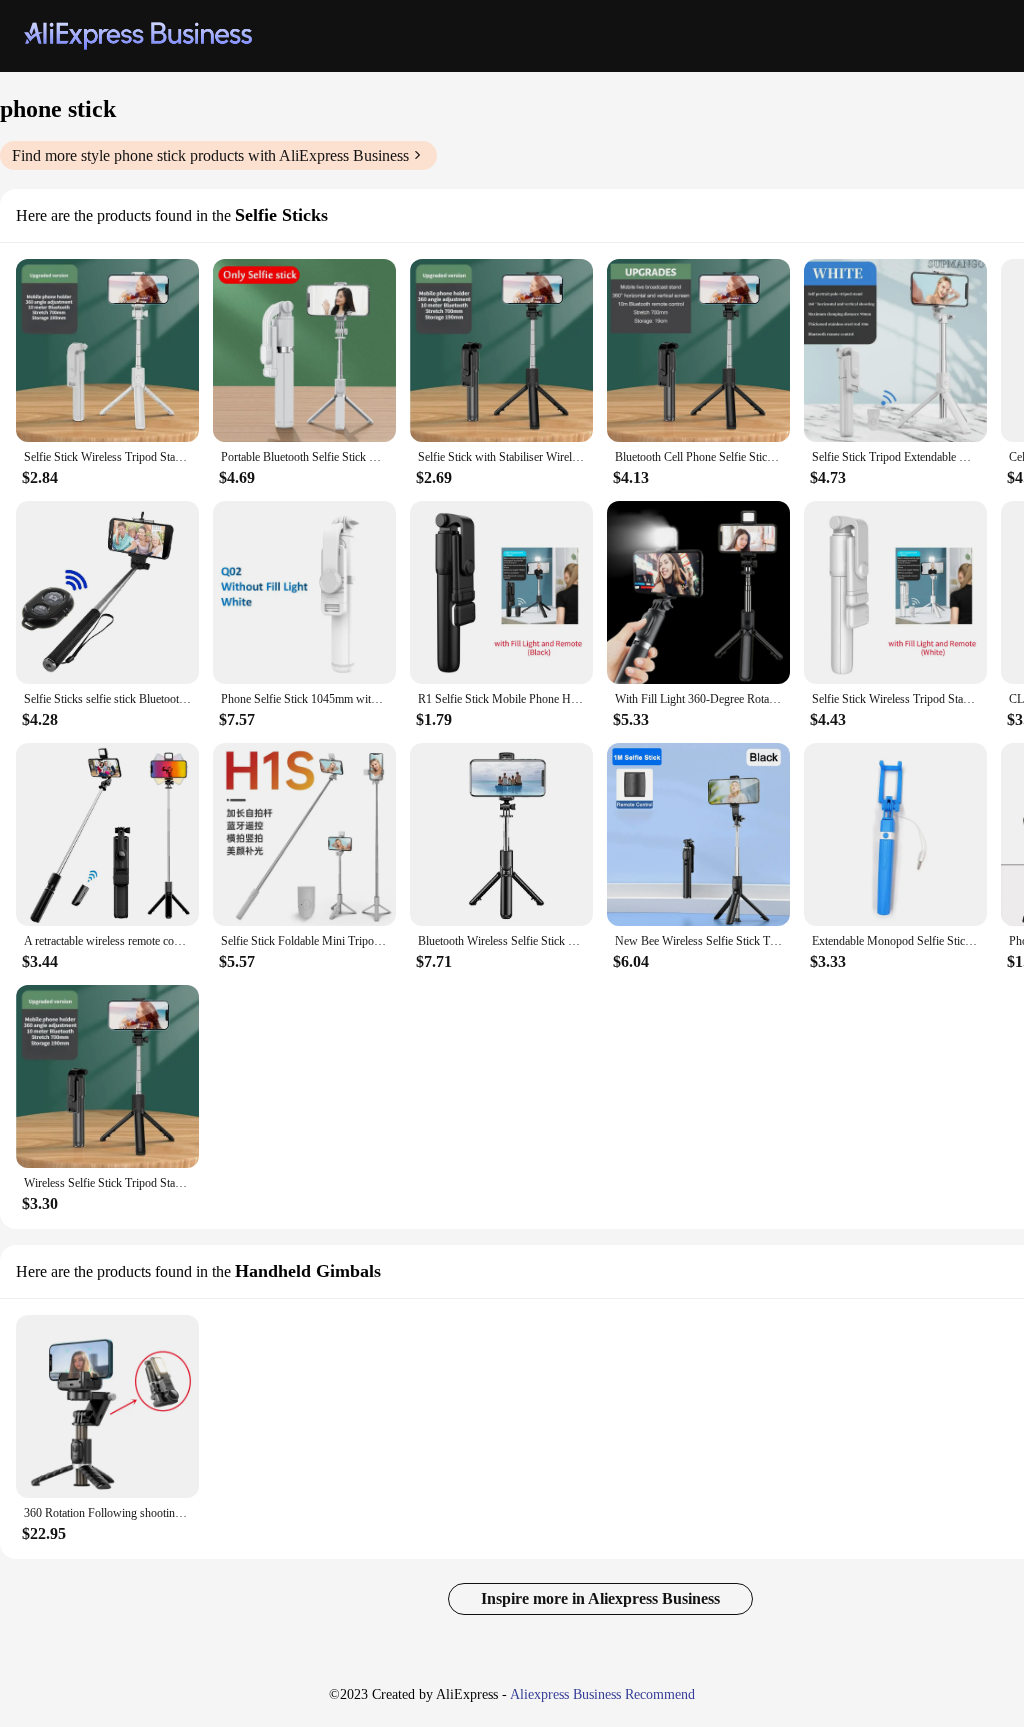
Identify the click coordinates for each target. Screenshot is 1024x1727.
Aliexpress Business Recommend (602, 1694)
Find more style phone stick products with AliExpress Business (210, 155)
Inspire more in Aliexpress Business (600, 1598)
